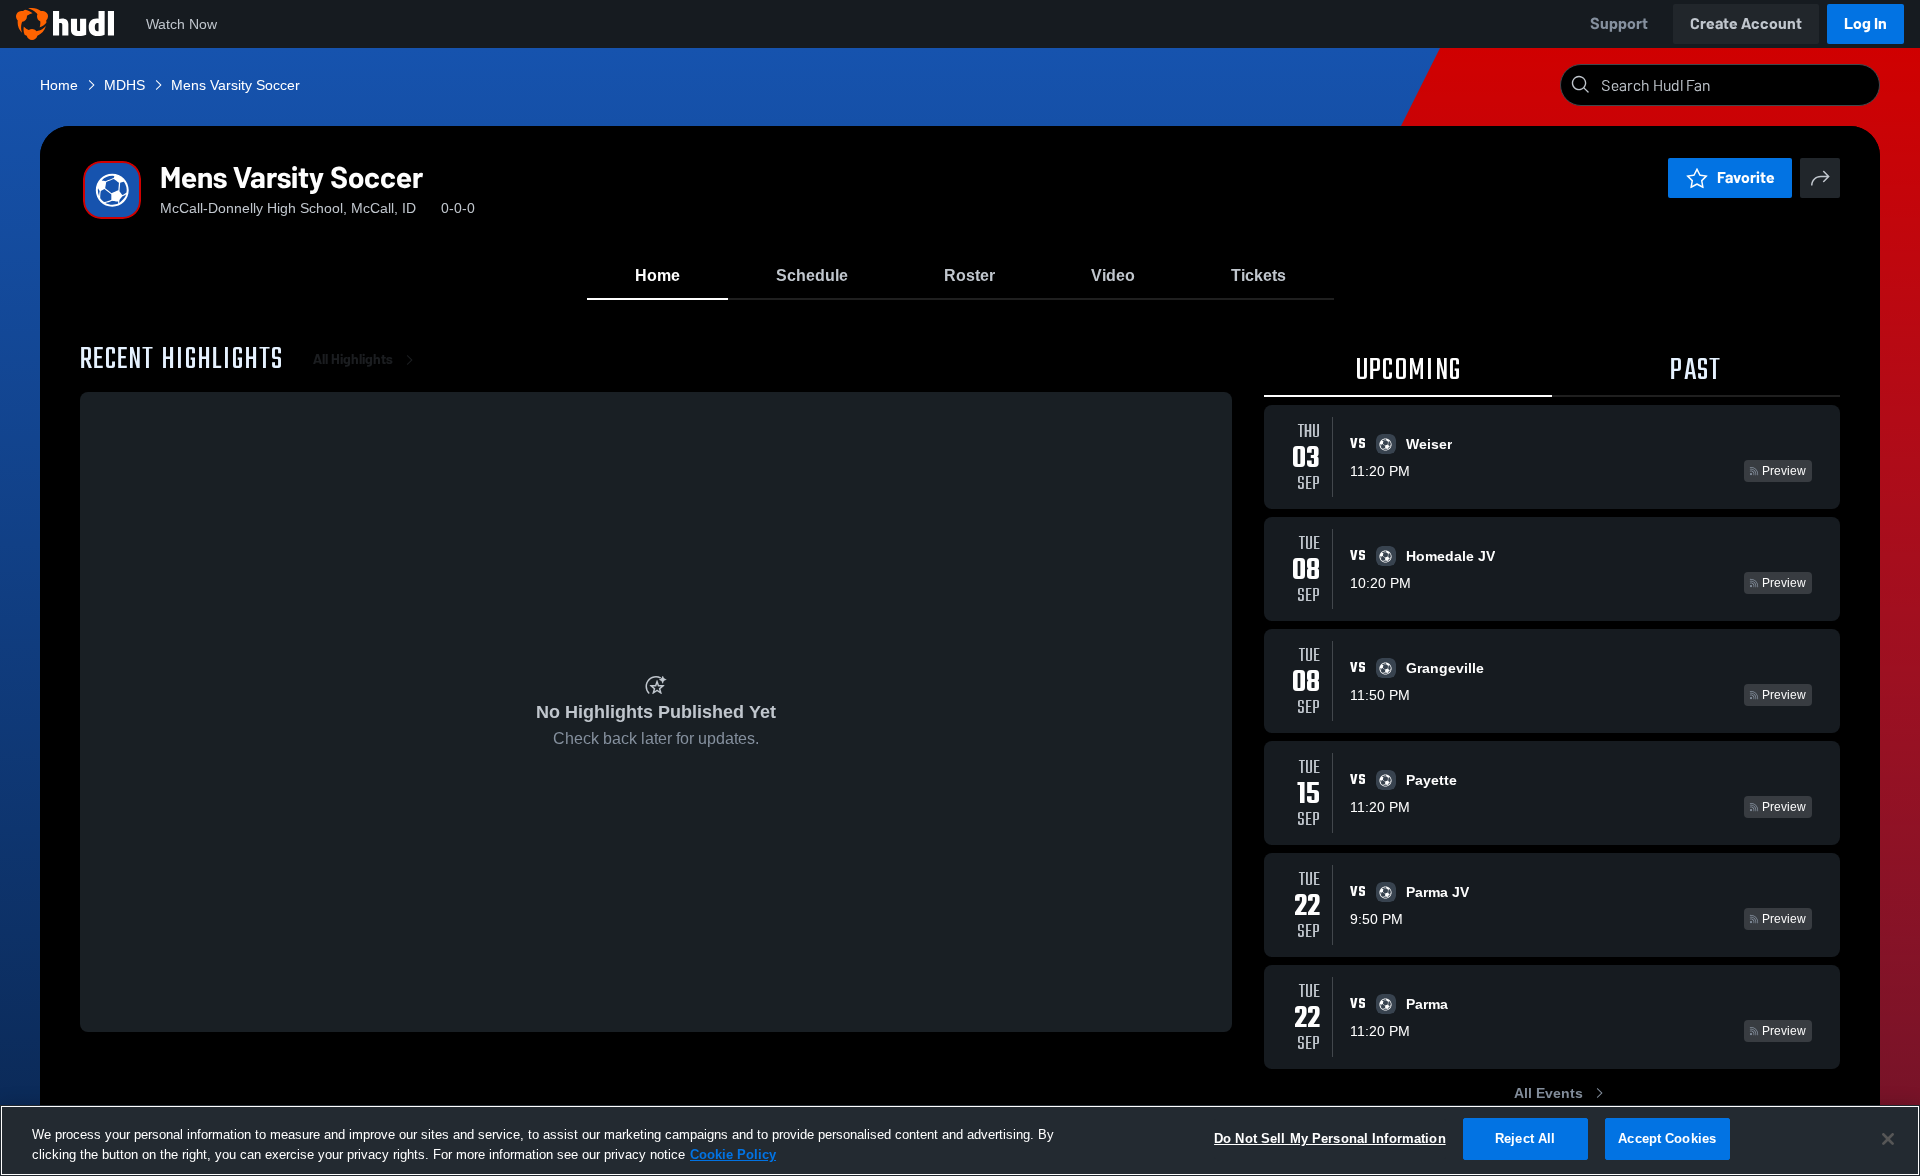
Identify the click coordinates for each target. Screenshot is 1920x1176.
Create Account (1746, 23)
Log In (1865, 23)
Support (1619, 23)
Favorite (1746, 177)
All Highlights (353, 359)
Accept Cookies (1667, 1138)
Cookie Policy (733, 1154)
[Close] (1888, 1139)
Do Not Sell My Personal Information (1330, 1138)
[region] (960, 1140)
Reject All (1525, 1138)
